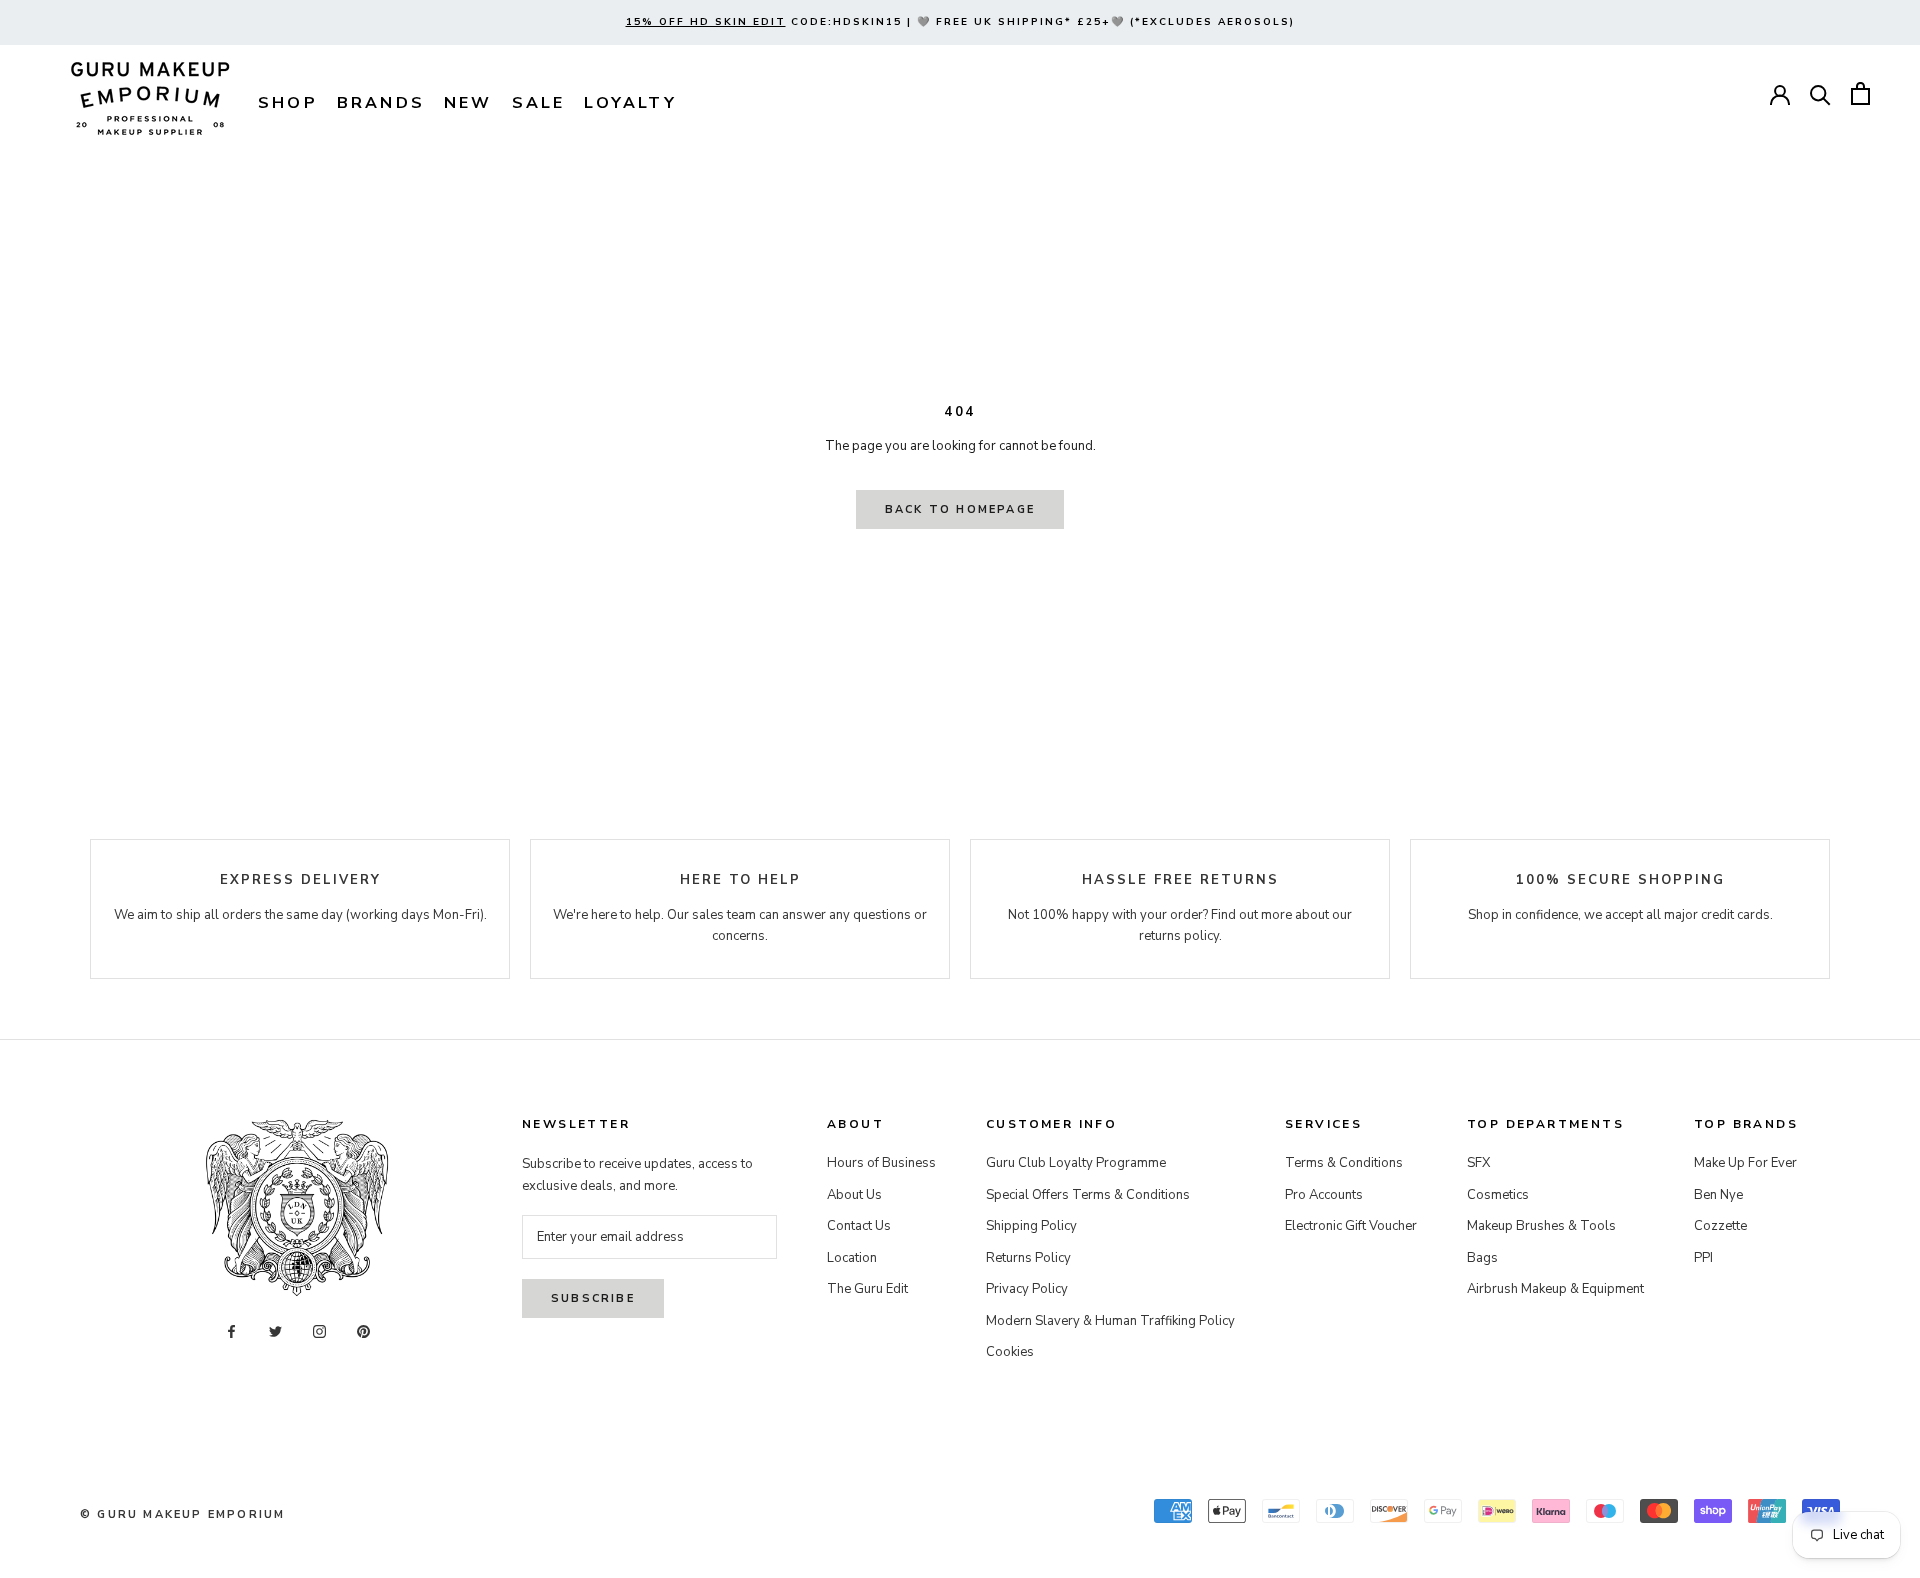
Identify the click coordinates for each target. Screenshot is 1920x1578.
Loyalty (630, 103)
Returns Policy (1028, 1258)
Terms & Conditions (1344, 1163)
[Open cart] (1860, 93)
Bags (1482, 1258)
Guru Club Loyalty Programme (1076, 1163)
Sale (539, 103)
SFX (1478, 1163)
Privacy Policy (1027, 1289)
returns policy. (1180, 936)
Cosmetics (1498, 1195)
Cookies (1010, 1352)
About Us (854, 1195)
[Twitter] (275, 1331)
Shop (288, 103)
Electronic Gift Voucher (1351, 1226)
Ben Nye (1718, 1195)
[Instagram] (319, 1331)
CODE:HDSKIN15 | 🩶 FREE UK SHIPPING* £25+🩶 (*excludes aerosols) (960, 22)
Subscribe (593, 1298)
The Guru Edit (867, 1289)
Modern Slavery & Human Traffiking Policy (1110, 1321)
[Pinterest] (363, 1331)
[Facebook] (231, 1331)
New (468, 103)
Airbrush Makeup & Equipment (1555, 1289)
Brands (381, 103)
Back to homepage (960, 509)
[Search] (1820, 93)
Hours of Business (881, 1163)
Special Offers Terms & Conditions (1088, 1195)
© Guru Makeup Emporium (182, 1514)
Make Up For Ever (1745, 1163)
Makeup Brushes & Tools (1541, 1226)
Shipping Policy (1031, 1226)
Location (852, 1258)
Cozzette (1720, 1226)
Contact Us (859, 1226)
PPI (1703, 1258)
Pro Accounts (1324, 1195)
